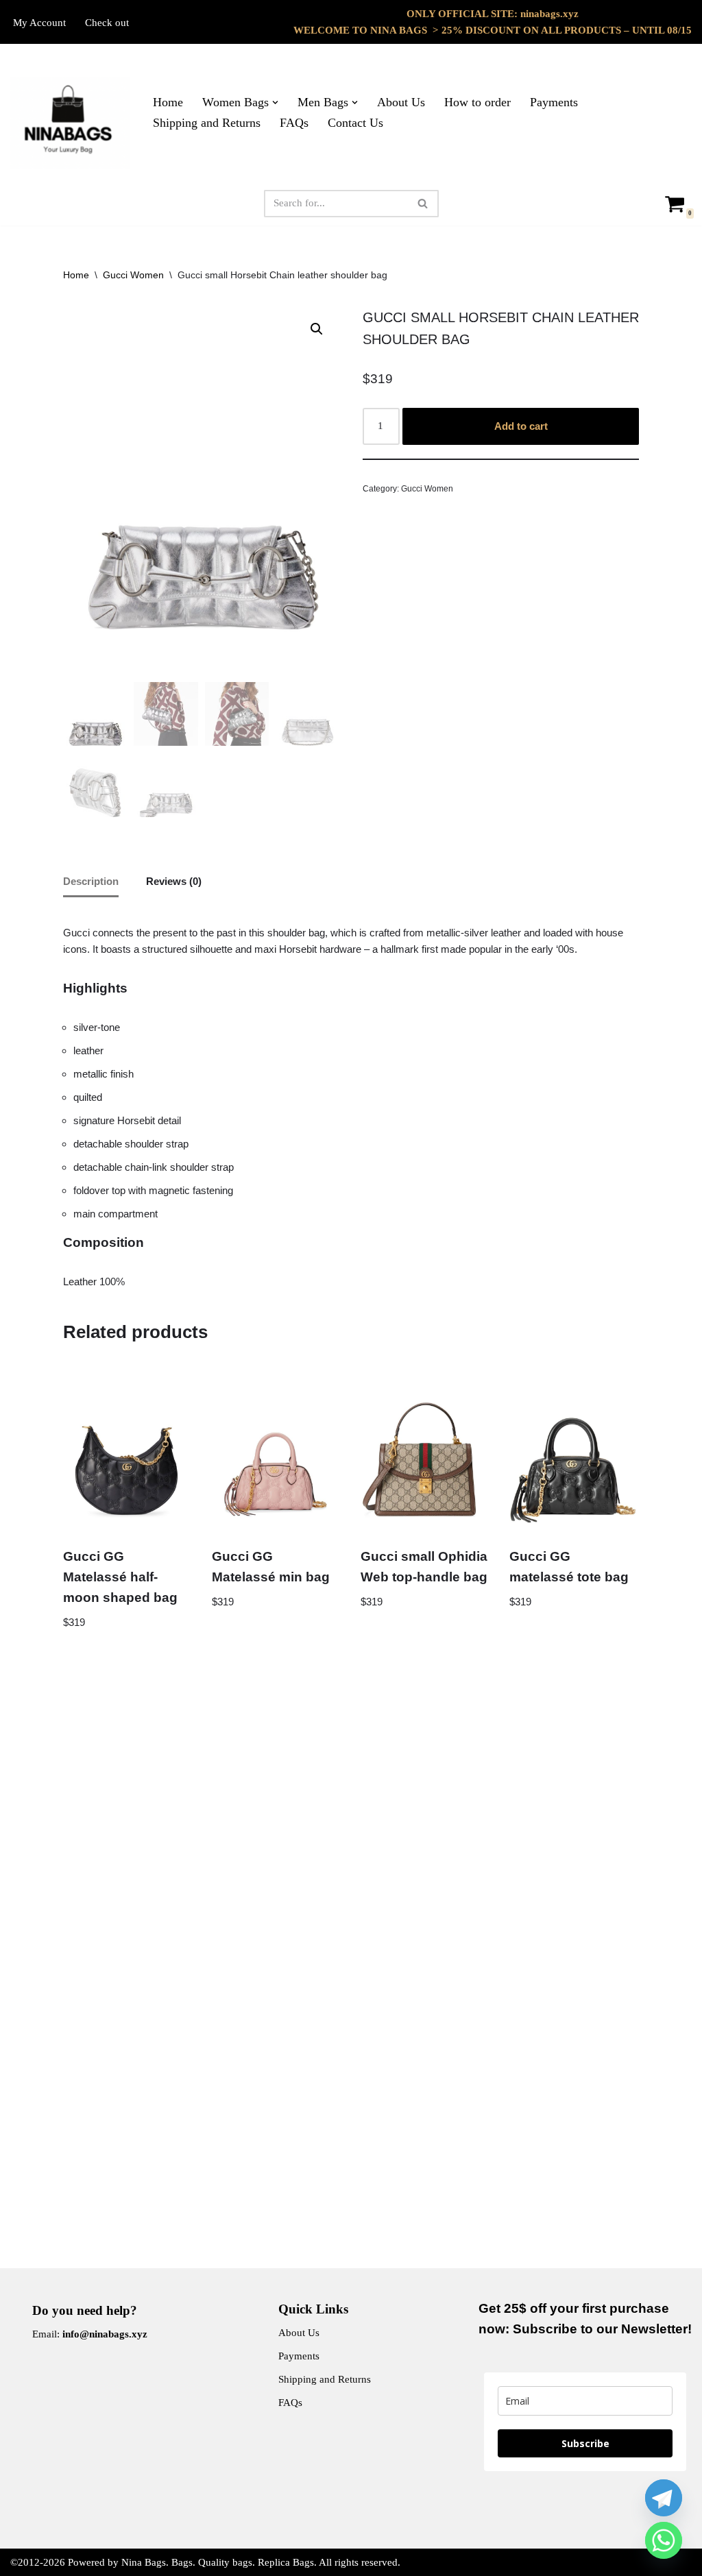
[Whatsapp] (664, 2540)
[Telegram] (664, 2498)
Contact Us (355, 123)
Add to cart (521, 426)
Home (168, 102)
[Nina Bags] (70, 123)
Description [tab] (91, 881)
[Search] (423, 204)
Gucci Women (133, 275)
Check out (107, 23)
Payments (554, 102)
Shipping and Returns (207, 123)
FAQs (294, 123)
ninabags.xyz (549, 14)
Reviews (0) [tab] (174, 881)
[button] (275, 102)
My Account (39, 23)
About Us (401, 102)
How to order (477, 102)
